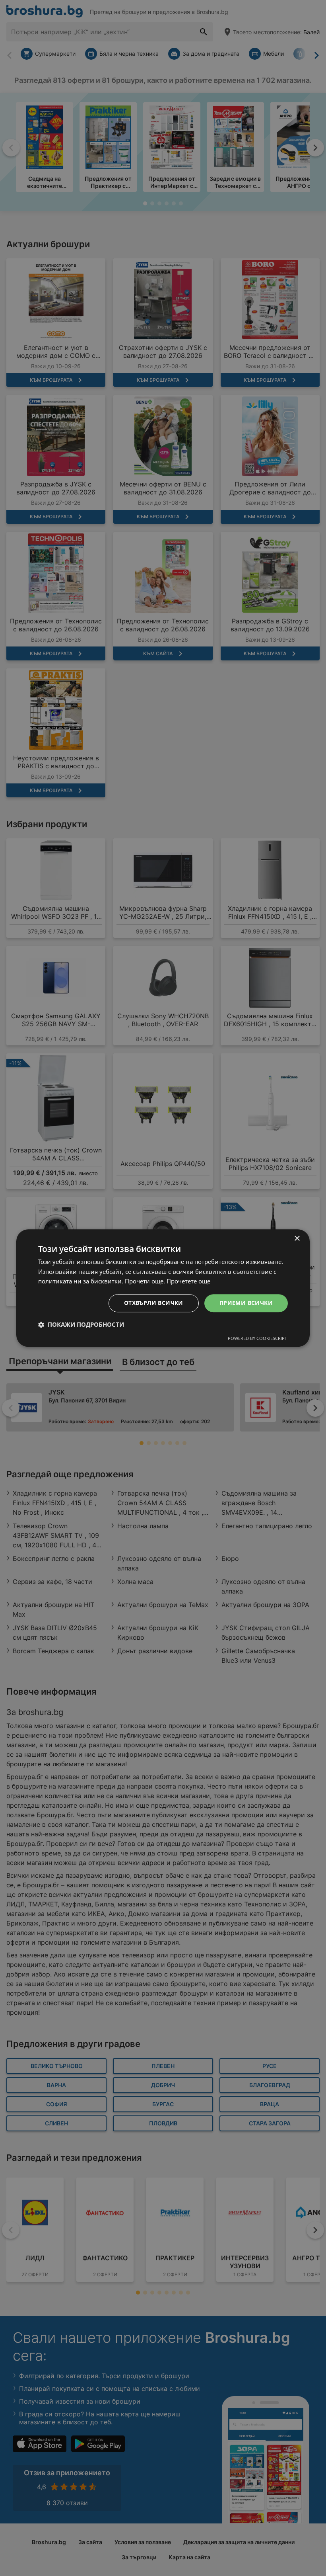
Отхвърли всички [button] (154, 1303)
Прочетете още (188, 1281)
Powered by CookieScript (257, 1338)
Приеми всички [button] (246, 1303)
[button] (81, 1324)
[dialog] (163, 1288)
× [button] (297, 1239)
